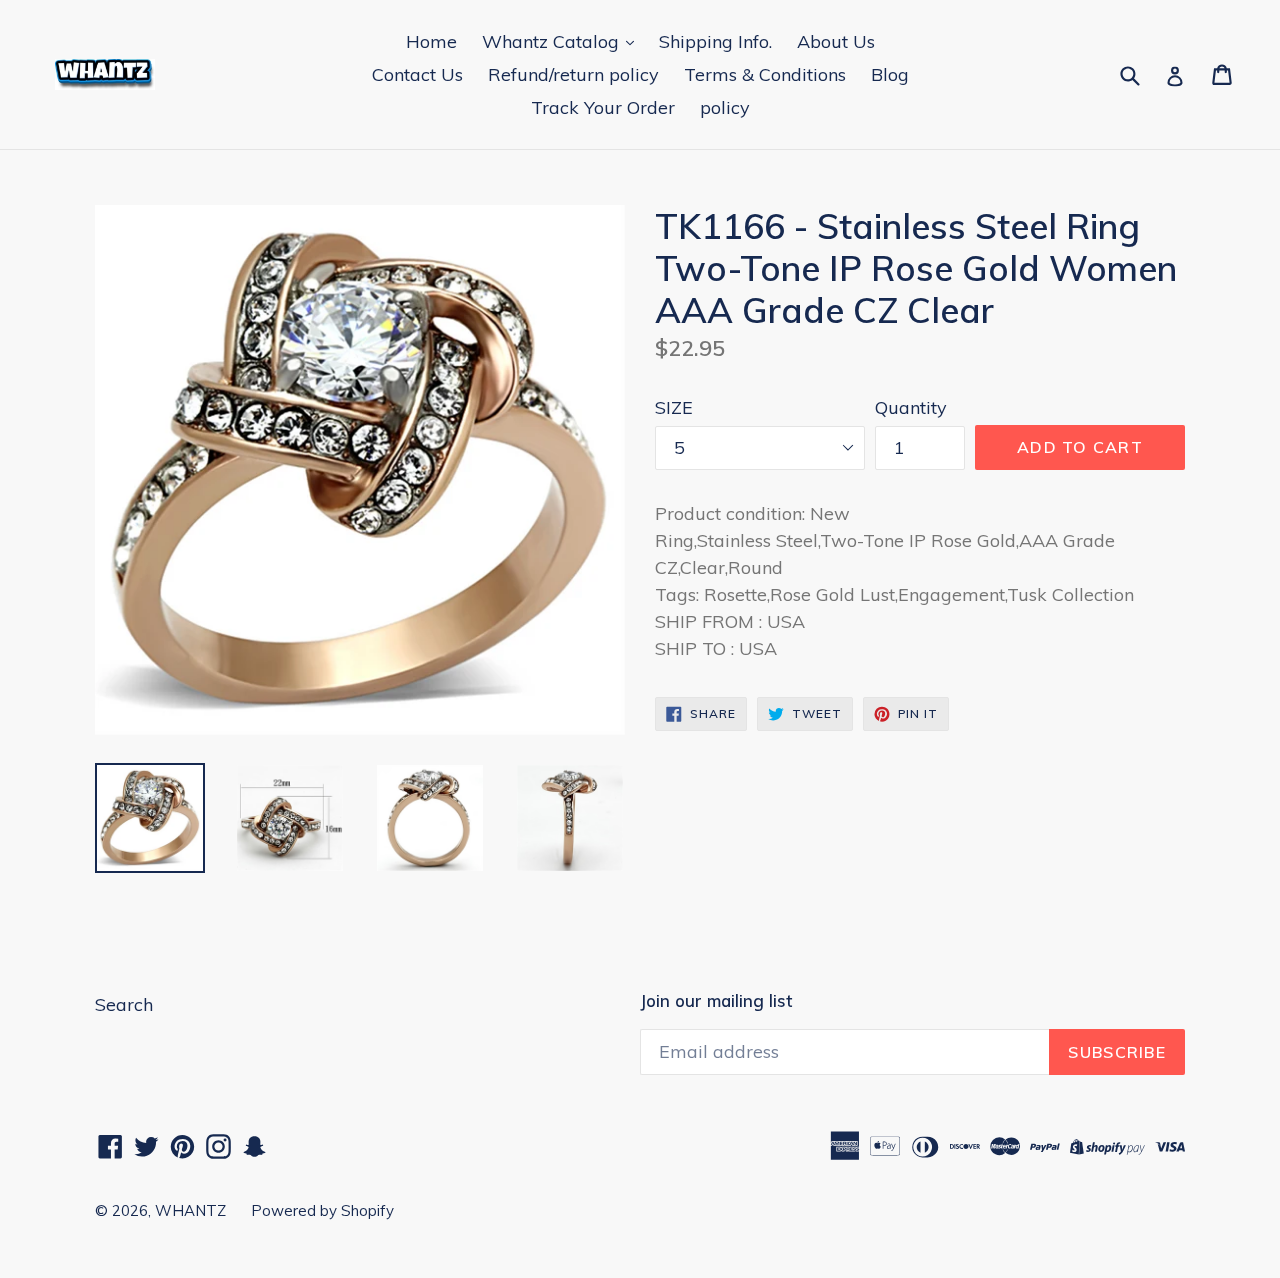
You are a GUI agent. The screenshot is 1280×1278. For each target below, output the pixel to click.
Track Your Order (603, 107)
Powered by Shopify (322, 1210)
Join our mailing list (716, 1001)
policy (725, 107)
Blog (890, 74)
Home (431, 41)
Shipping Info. (715, 41)
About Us (836, 41)
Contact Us (417, 74)
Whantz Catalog (553, 41)
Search (124, 1004)
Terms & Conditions (765, 74)
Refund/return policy (573, 74)
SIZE (674, 407)
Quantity (911, 407)
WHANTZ (190, 1210)
